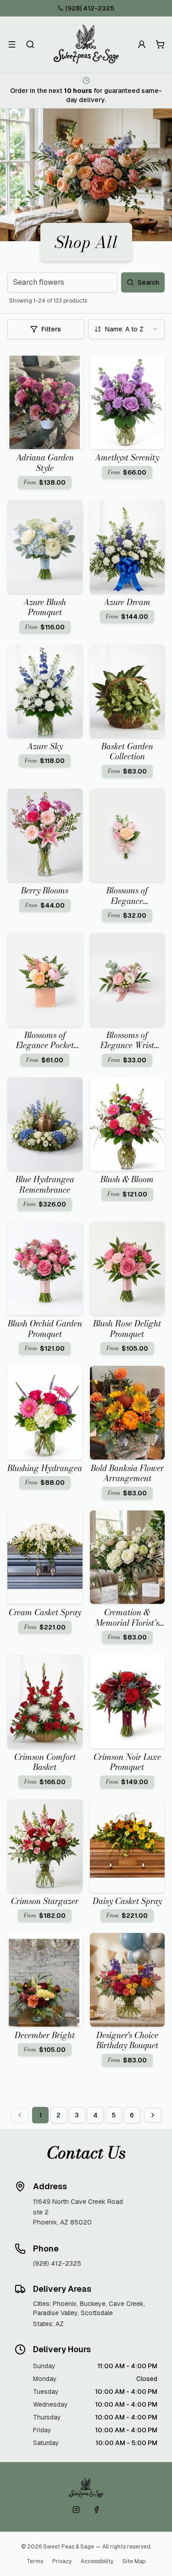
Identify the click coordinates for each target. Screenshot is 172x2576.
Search (148, 282)
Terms (35, 2561)
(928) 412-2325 (90, 8)
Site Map (134, 2561)
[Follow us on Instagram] (76, 2510)
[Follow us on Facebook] (96, 2510)
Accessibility (97, 2561)
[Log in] (142, 44)
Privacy (62, 2561)
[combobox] (127, 329)
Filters (51, 329)
